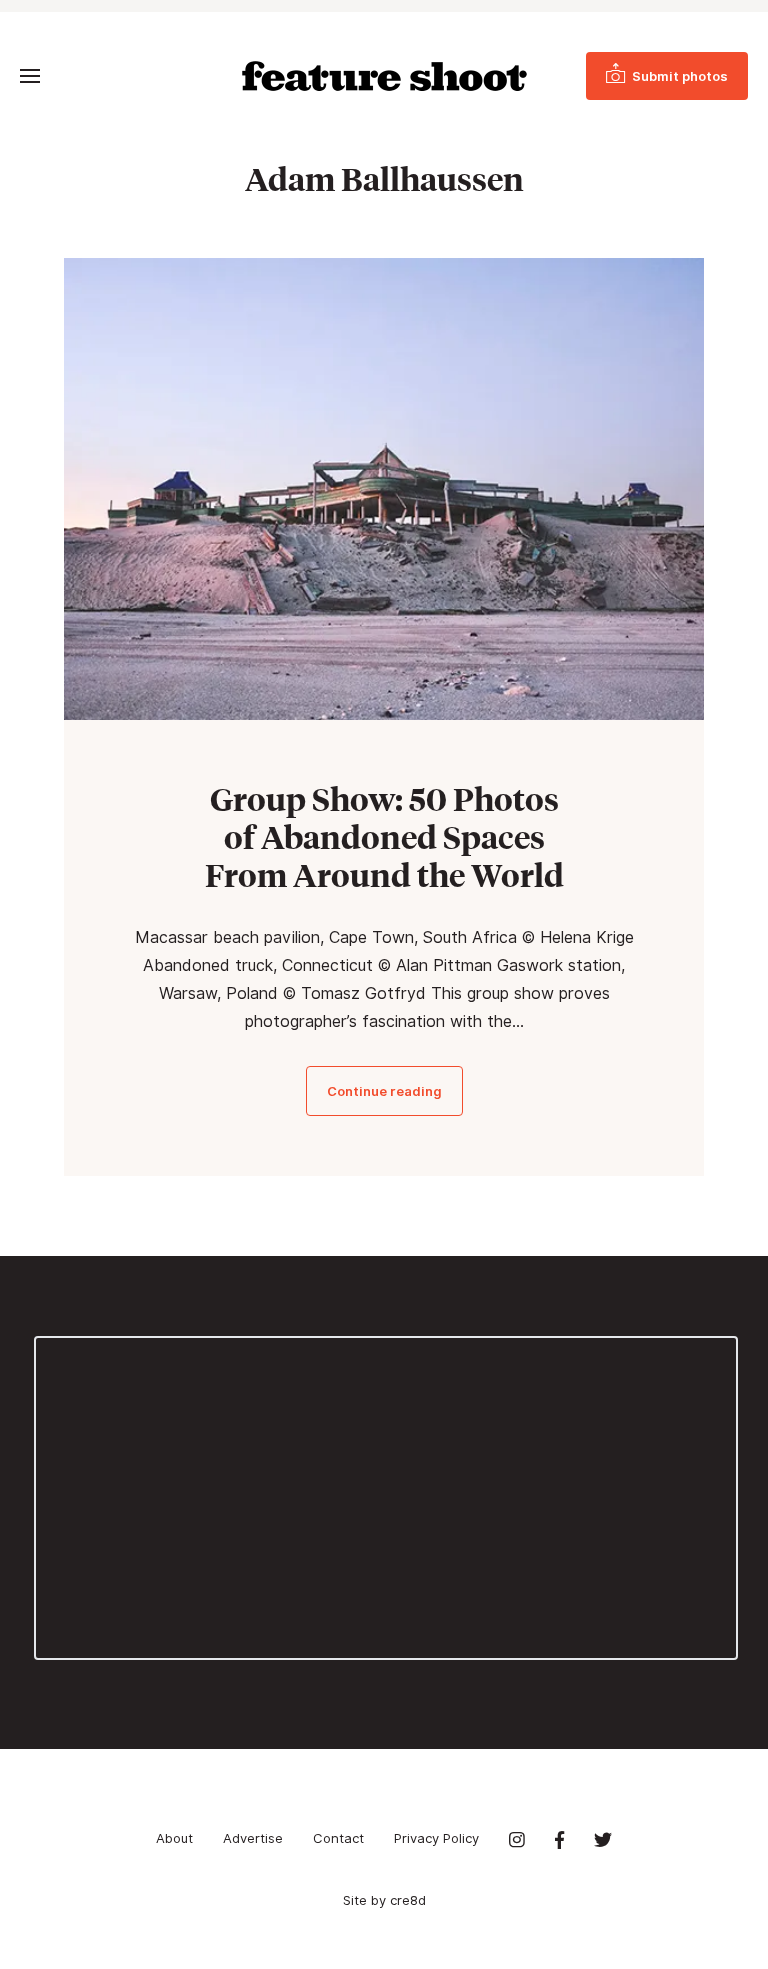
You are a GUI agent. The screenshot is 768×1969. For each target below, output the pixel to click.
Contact (338, 1838)
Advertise (253, 1838)
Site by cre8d (384, 1900)
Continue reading (384, 1091)
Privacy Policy (436, 1838)
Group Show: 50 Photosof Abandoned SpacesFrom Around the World (384, 837)
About (174, 1838)
